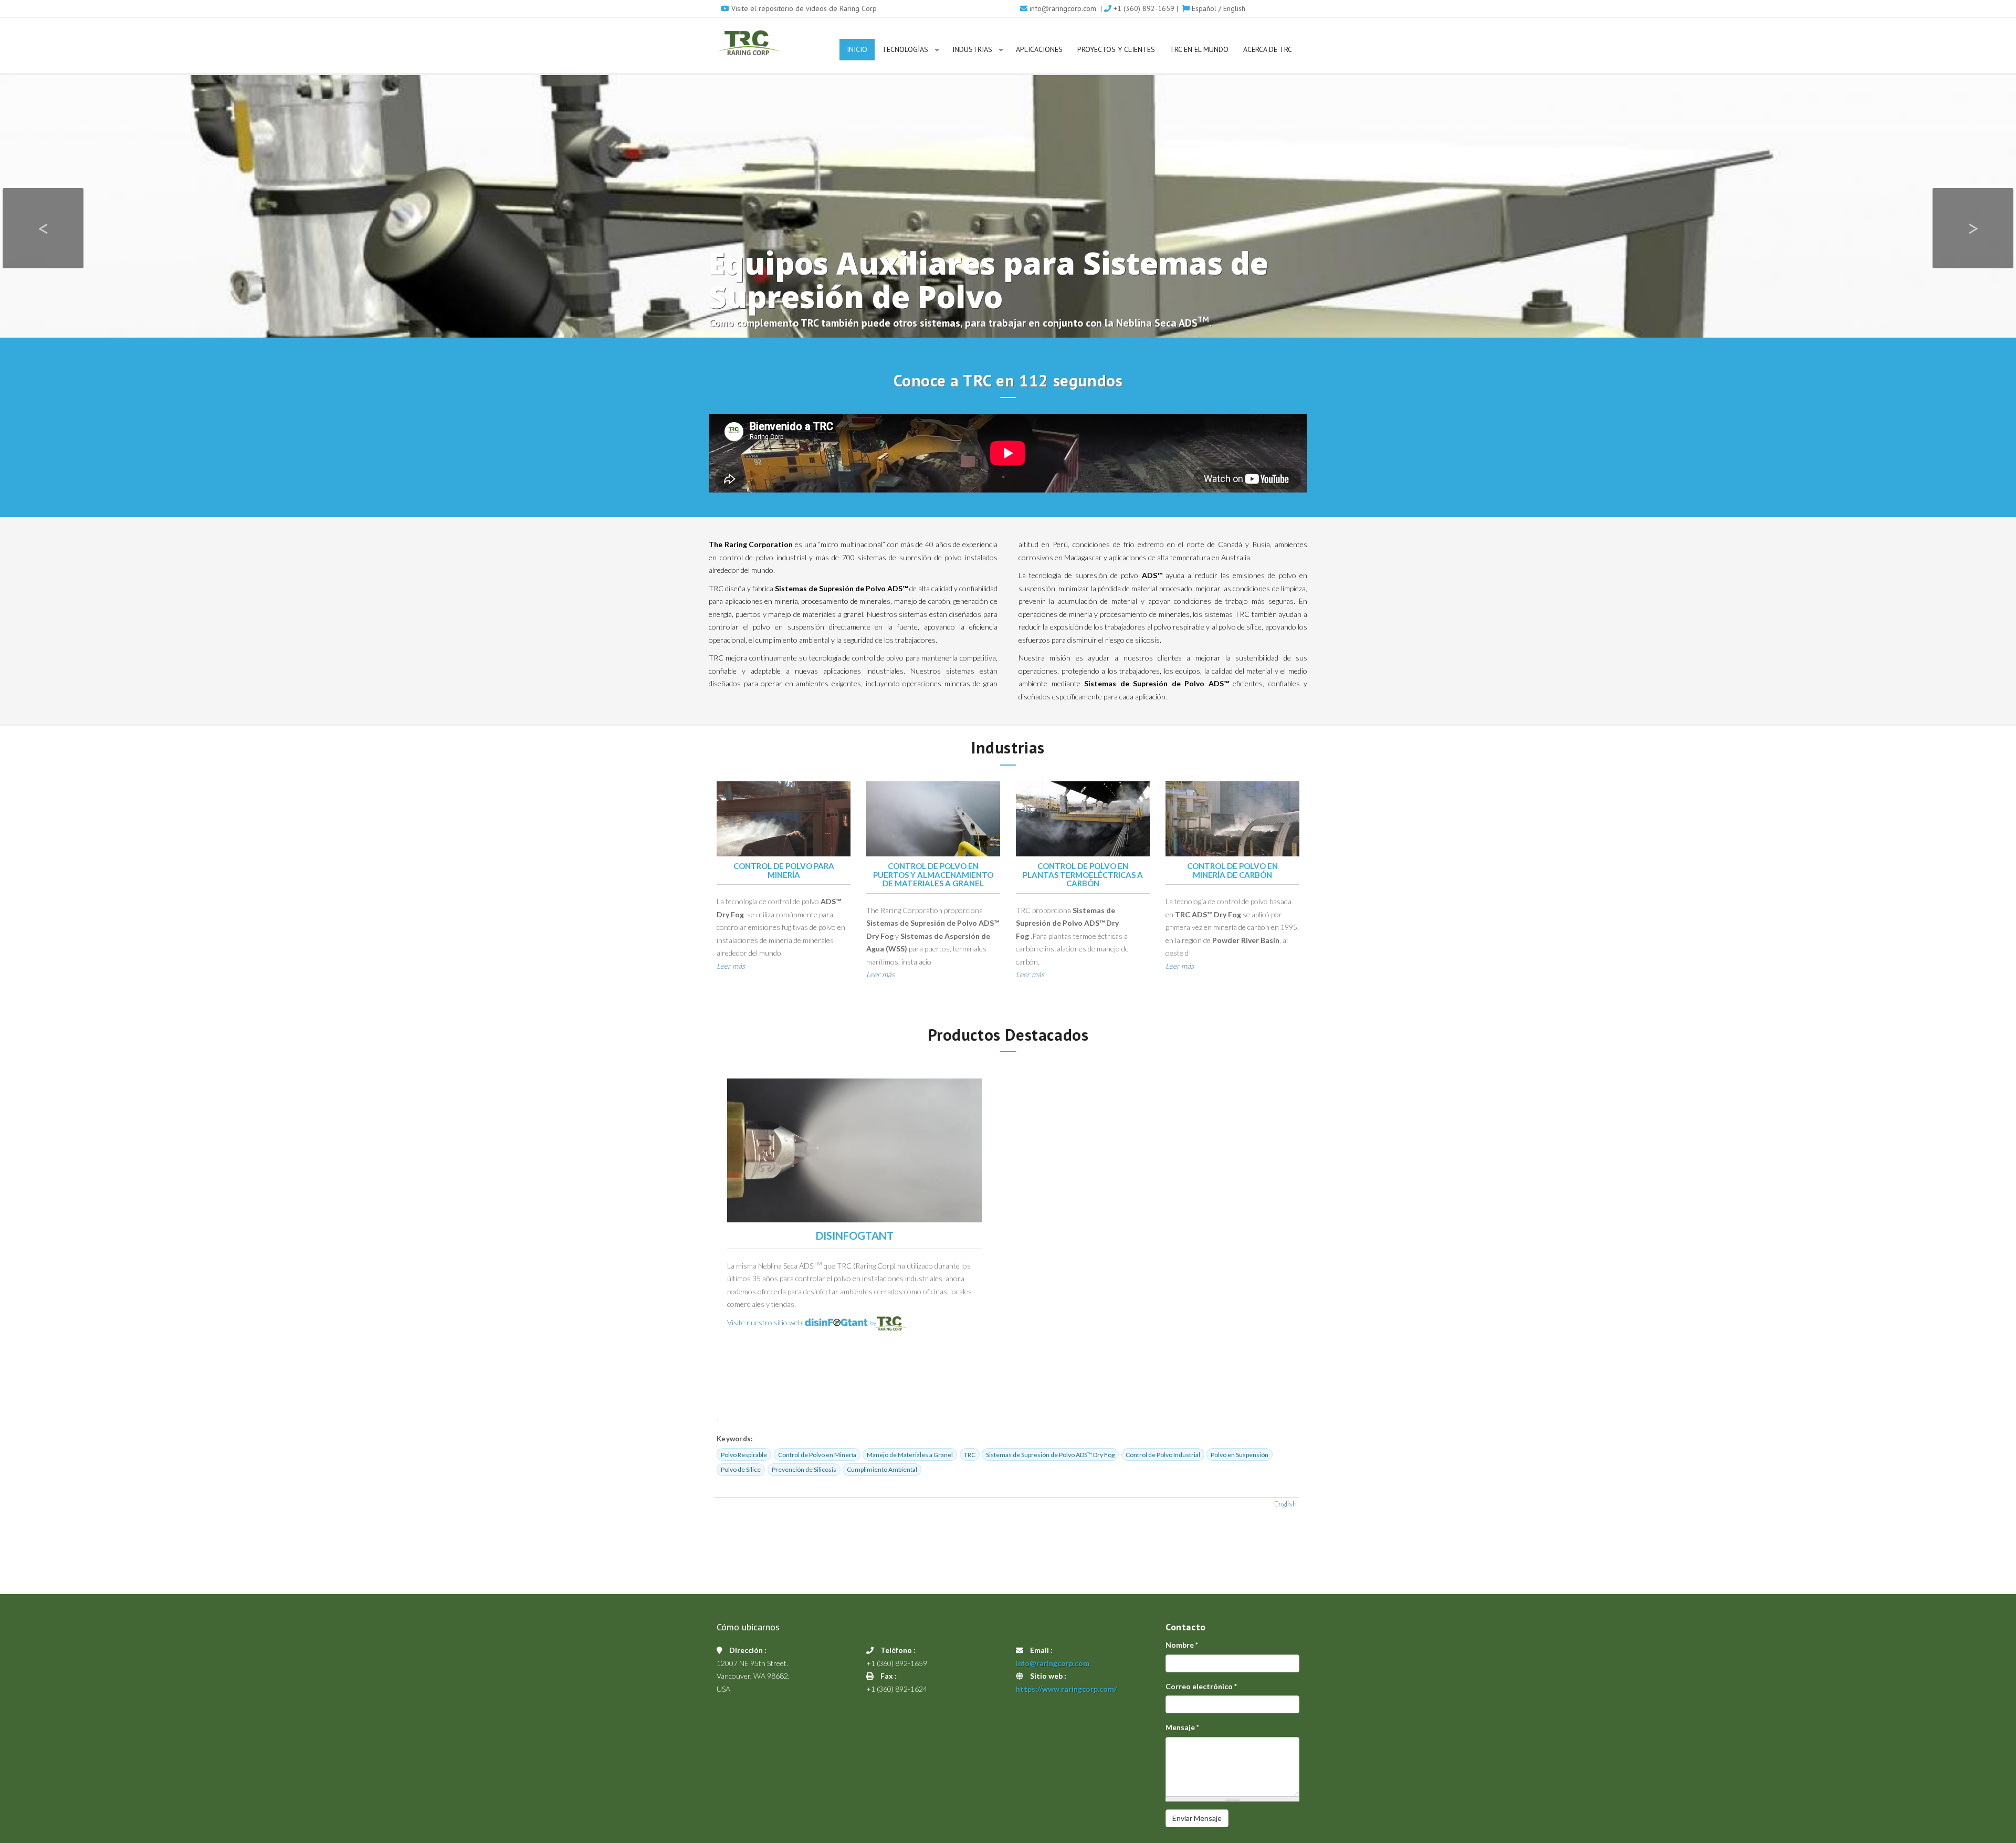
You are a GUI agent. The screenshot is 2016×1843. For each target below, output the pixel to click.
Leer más (731, 966)
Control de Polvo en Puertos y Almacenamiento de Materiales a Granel (933, 875)
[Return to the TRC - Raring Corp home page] (749, 43)
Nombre (1182, 1645)
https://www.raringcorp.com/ (1066, 1689)
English (1234, 8)
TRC (970, 1455)
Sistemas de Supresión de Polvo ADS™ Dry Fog (1050, 1455)
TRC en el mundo (1199, 49)
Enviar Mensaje (1197, 1818)
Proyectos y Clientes (1116, 49)
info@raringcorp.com (1063, 8)
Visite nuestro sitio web (764, 1322)
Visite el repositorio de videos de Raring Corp (803, 8)
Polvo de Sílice (741, 1469)
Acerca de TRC (1268, 49)
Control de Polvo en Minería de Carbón (1232, 870)
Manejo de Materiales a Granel (910, 1455)
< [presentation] (43, 228)
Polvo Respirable (744, 1455)
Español (1203, 8)
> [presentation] (1973, 228)
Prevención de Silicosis (804, 1469)
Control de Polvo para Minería (784, 870)
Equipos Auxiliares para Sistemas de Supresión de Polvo (989, 280)
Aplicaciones (1039, 49)
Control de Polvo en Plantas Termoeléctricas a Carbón (1083, 875)
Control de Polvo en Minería (817, 1455)
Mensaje (1182, 1727)
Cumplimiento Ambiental (882, 1469)
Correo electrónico (1201, 1686)
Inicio (857, 49)
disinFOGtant (855, 1235)
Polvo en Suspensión (1240, 1455)
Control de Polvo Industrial (1163, 1455)
